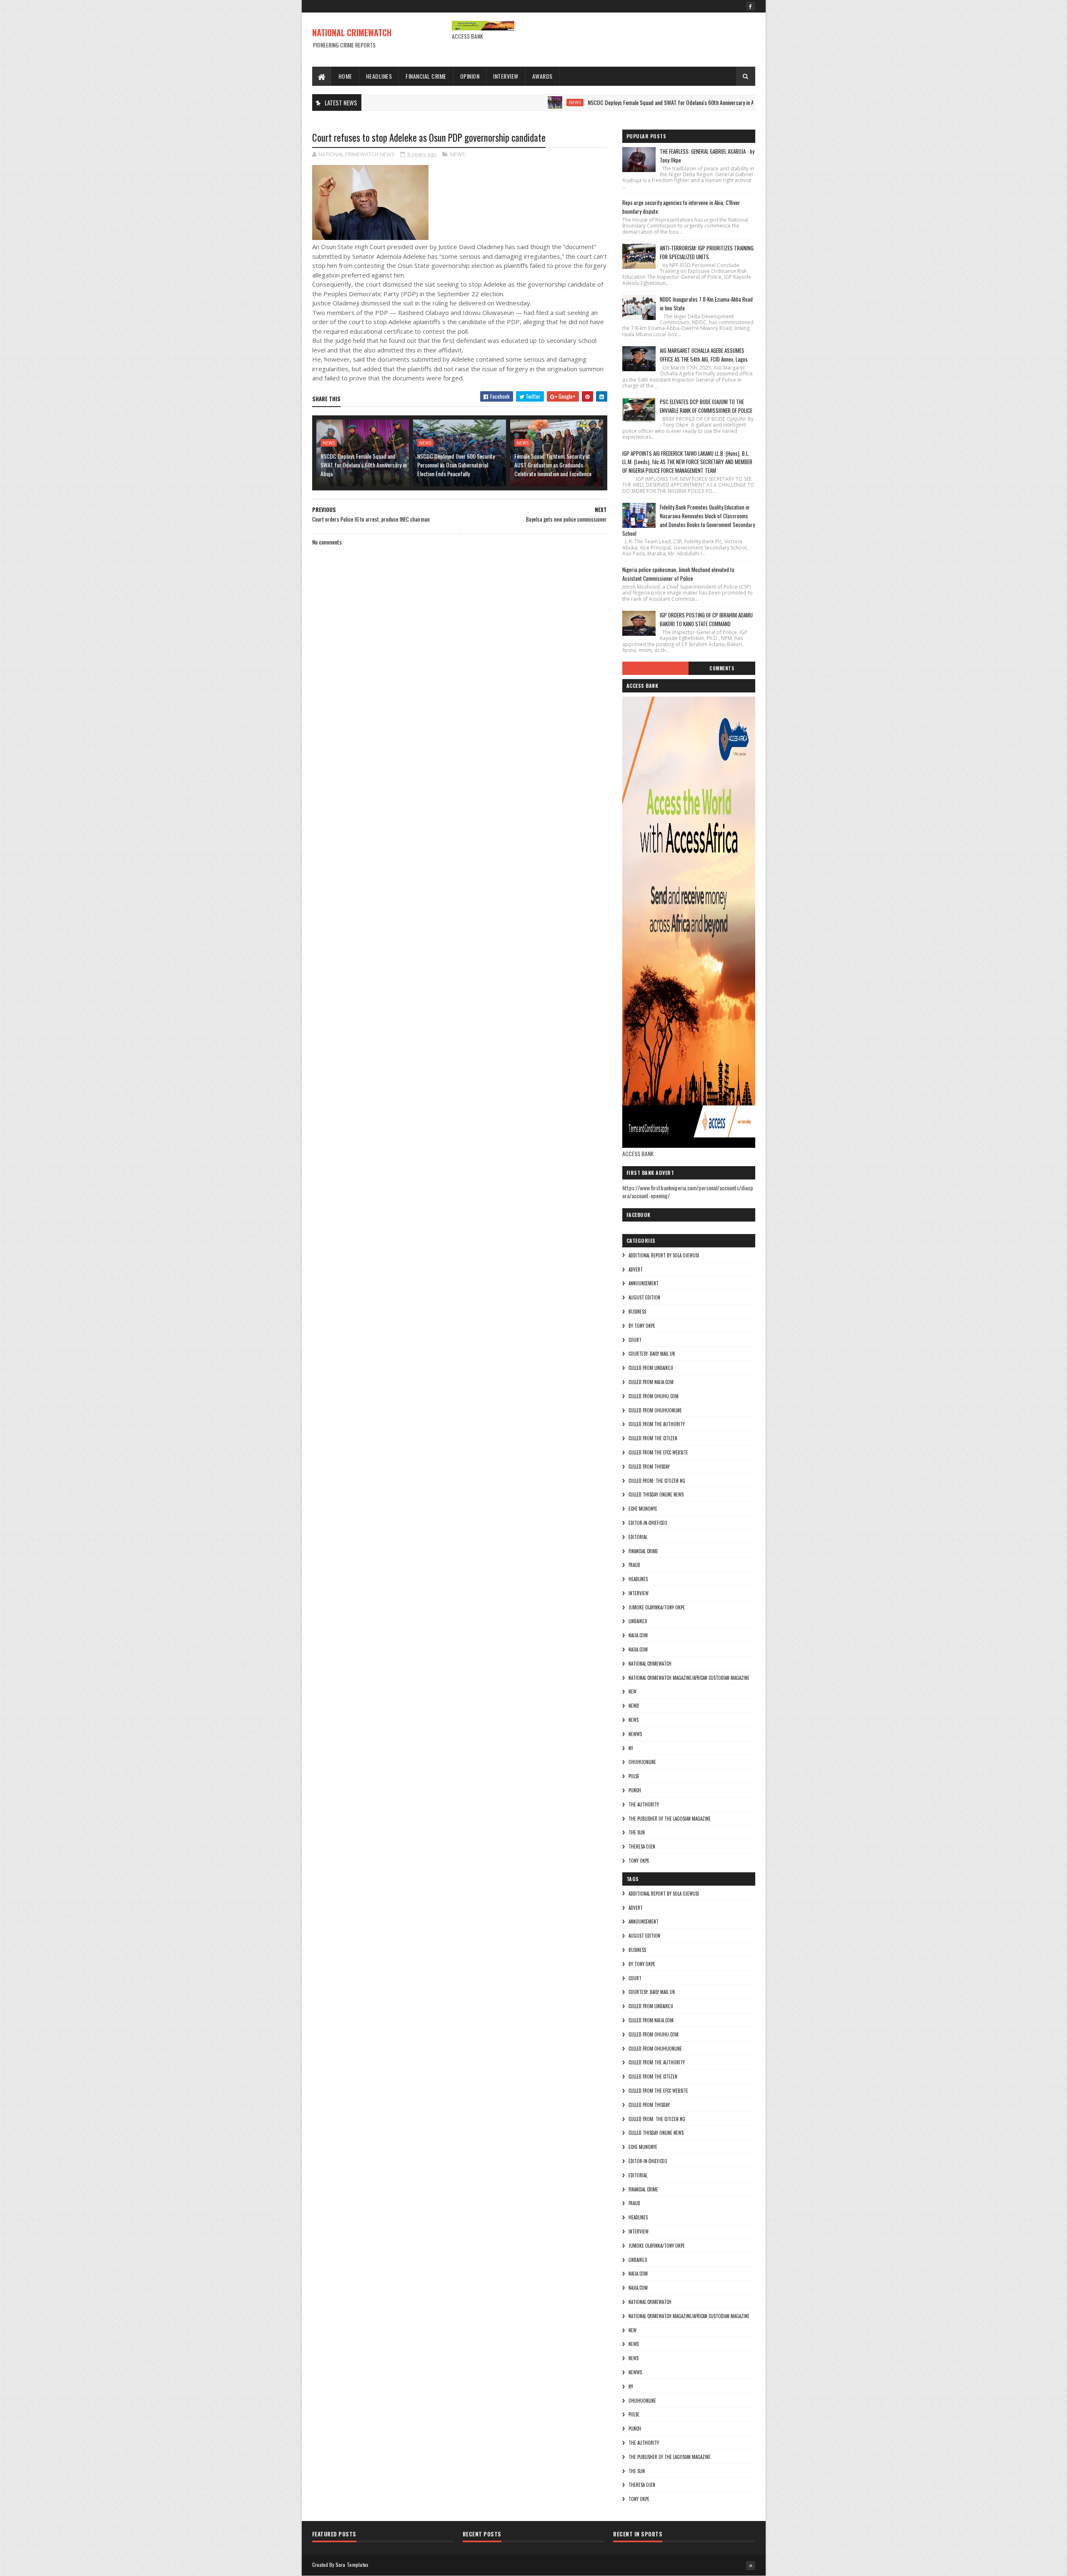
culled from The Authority (657, 1424)
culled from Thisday (649, 1467)
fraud (634, 1565)
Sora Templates (352, 2565)
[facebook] (751, 6)
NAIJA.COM (638, 1635)
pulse (634, 1776)
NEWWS (635, 1734)
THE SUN (637, 1832)
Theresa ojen (642, 1846)
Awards (542, 76)
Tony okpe (639, 1861)
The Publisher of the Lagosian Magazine (670, 1819)
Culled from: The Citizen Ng (657, 1481)
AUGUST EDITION (644, 1297)
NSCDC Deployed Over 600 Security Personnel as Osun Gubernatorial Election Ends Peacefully (456, 465)
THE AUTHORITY (644, 1804)
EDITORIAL (638, 1537)
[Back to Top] (751, 2566)
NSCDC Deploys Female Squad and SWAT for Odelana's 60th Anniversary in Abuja (592, 102)
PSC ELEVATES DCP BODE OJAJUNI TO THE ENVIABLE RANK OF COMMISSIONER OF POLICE (706, 406)
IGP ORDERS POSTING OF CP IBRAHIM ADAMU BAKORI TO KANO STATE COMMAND (706, 619)
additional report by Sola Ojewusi (664, 1255)
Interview (506, 76)
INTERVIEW (639, 1593)
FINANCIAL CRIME (643, 1551)
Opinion (470, 76)
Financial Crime (426, 76)
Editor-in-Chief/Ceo (648, 1523)
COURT (635, 1340)
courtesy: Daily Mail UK (652, 1354)
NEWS (492, 102)
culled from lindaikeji (651, 1368)
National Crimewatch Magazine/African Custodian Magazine (689, 1678)
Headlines (379, 76)
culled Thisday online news (656, 1494)
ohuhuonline (642, 1762)
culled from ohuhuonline (655, 1410)
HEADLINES (638, 1579)
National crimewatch (650, 1664)
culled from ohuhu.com (654, 1396)
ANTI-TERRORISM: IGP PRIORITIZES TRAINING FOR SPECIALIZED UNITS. (707, 252)
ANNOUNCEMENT (644, 1283)
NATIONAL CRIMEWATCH (352, 32)
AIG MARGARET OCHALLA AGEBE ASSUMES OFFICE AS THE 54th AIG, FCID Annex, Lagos (704, 355)
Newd (634, 1706)
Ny (631, 1748)
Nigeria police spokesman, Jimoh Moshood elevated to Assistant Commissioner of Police (678, 574)
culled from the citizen (653, 1438)
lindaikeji (638, 1621)
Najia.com (638, 1649)
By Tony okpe (642, 1326)
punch (635, 1790)
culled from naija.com (651, 1382)
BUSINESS (637, 1312)
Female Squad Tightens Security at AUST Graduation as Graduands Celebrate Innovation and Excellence (553, 465)
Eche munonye (643, 1509)
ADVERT (636, 1269)
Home (345, 76)
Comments (722, 668)
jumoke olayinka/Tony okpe (657, 1607)
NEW (632, 1692)
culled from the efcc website (658, 1452)
